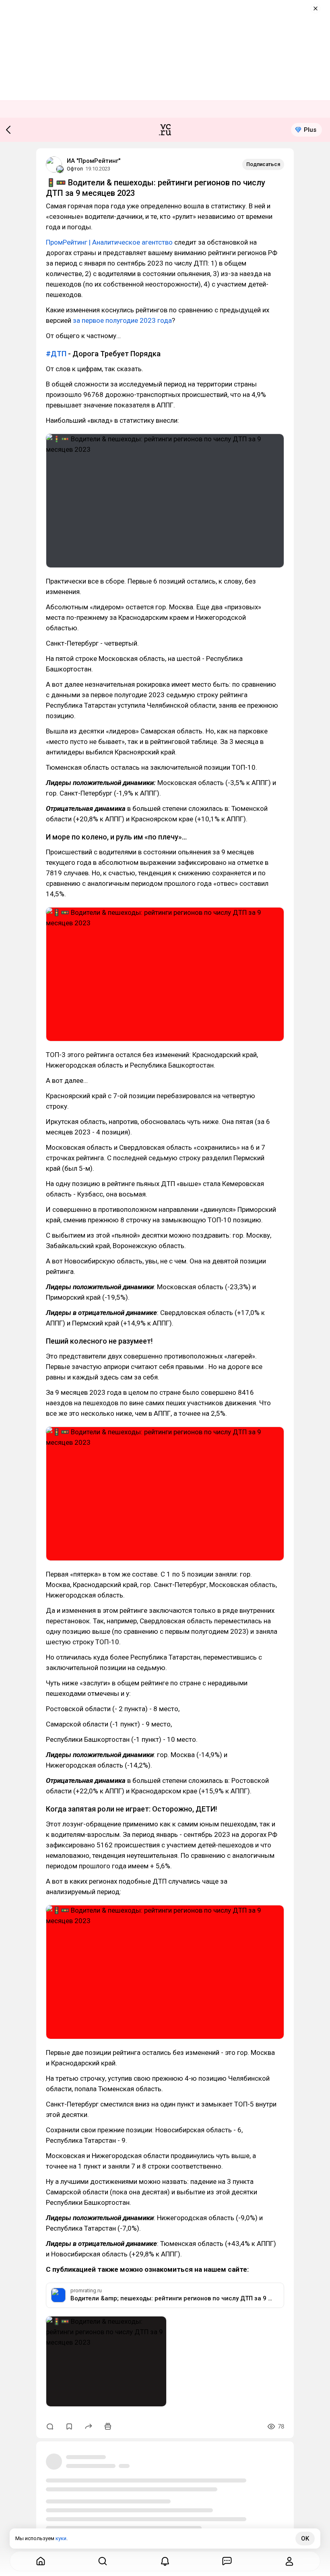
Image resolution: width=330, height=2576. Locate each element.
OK (305, 2539)
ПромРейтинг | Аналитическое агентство (109, 242)
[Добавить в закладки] (69, 2426)
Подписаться (263, 164)
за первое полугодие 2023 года (122, 320)
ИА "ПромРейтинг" (94, 161)
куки (61, 2538)
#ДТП (56, 354)
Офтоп (75, 169)
